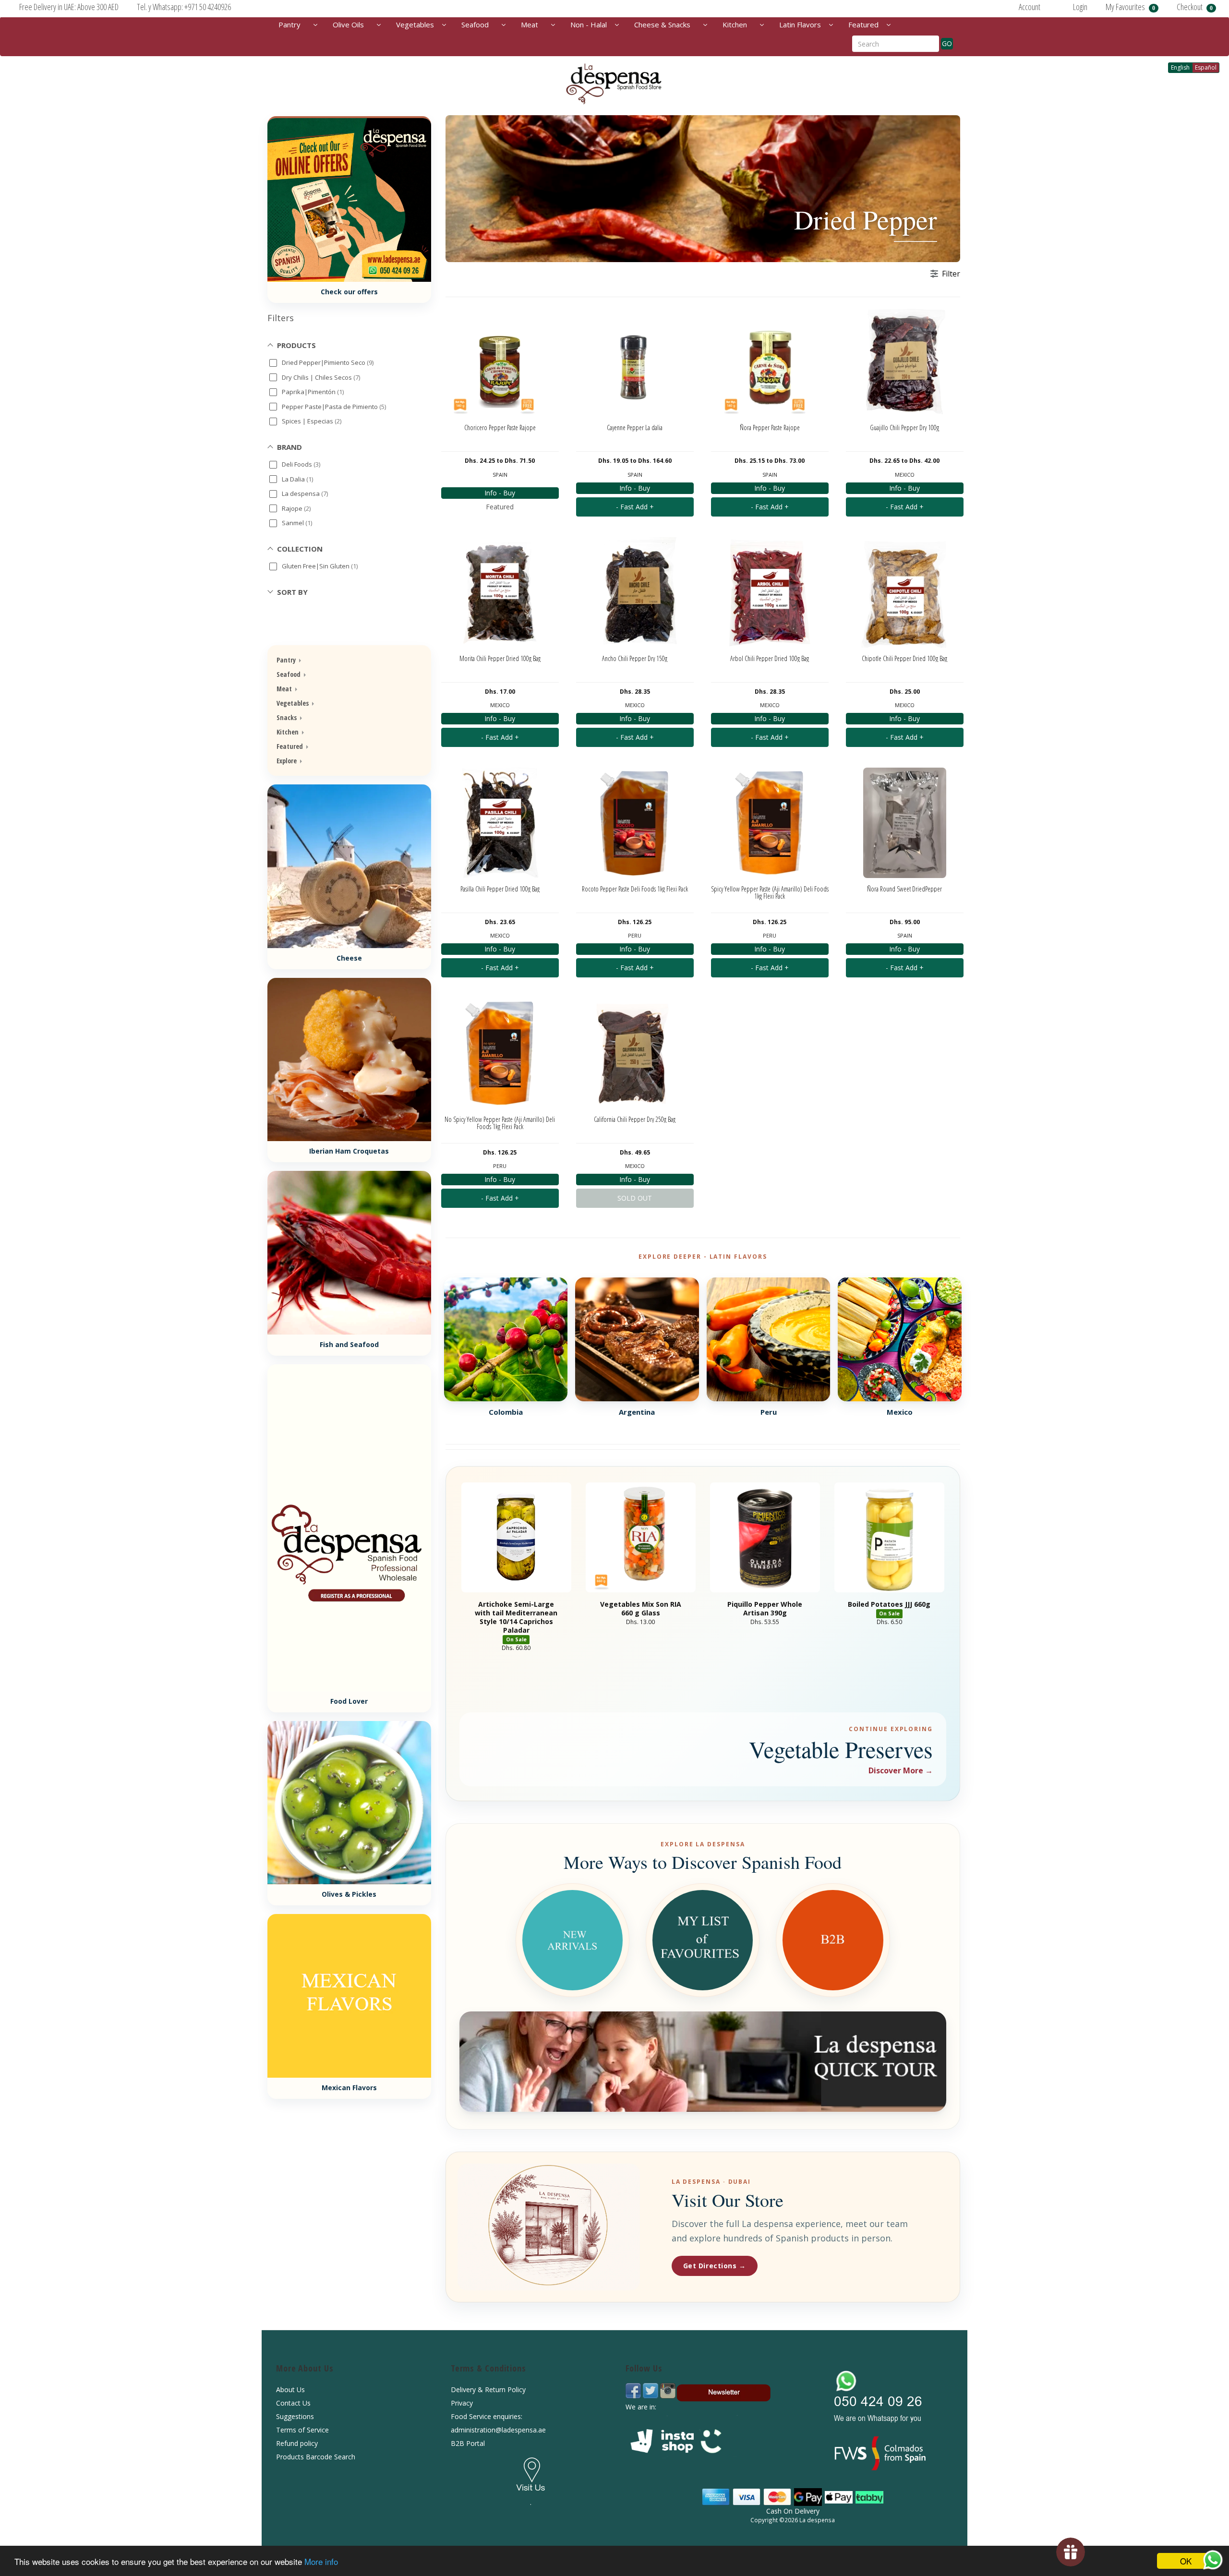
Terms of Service (302, 2430)
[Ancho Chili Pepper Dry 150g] (635, 592)
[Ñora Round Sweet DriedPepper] (905, 823)
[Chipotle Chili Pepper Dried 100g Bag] (905, 592)
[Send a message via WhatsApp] (1213, 2560)
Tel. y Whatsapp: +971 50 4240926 (184, 7)
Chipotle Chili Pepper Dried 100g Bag (904, 658)
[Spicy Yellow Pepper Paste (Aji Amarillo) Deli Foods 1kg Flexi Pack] (770, 823)
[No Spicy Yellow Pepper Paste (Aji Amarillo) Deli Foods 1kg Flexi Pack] (500, 1053)
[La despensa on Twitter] (651, 2390)
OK (1186, 2561)
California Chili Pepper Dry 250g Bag (635, 1119)
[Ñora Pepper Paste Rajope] (770, 361)
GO (947, 43)
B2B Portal (468, 2443)
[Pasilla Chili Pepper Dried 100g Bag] (500, 823)
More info (321, 2561)
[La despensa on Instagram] (668, 2390)
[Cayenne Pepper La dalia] (635, 361)
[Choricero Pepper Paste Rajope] (500, 361)
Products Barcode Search (316, 2457)
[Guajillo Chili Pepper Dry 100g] (905, 361)
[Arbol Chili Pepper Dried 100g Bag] (770, 592)
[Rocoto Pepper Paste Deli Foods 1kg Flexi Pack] (635, 823)
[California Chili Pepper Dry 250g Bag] (635, 1053)
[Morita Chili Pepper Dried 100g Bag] (500, 592)
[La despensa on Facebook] (634, 2390)
